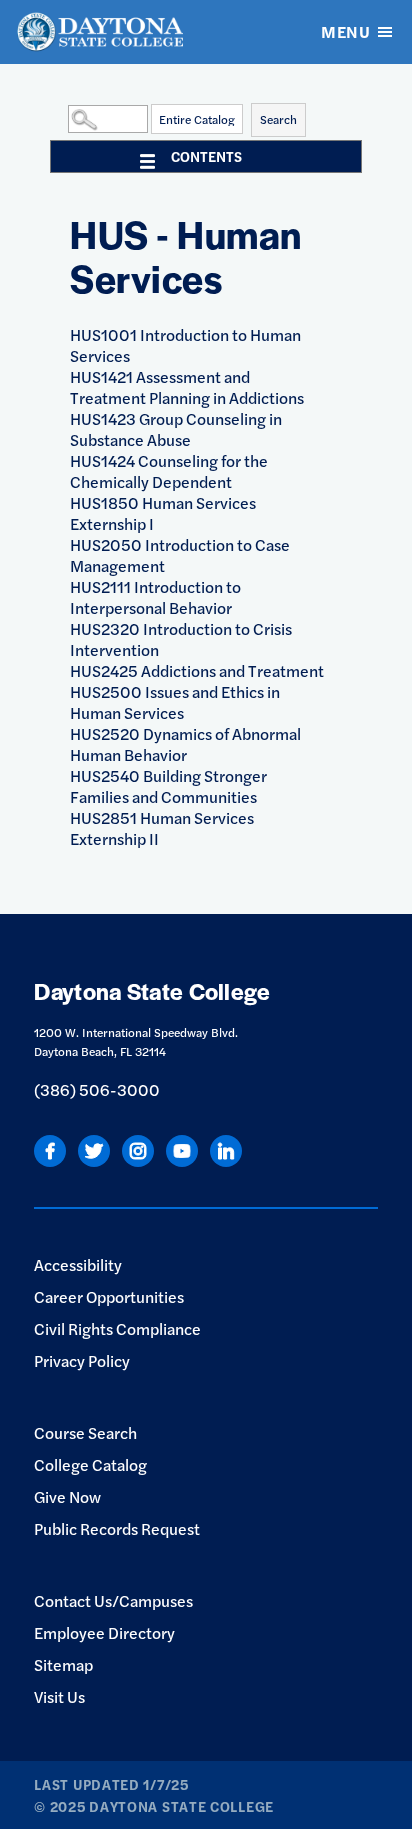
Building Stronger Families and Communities (168, 786)
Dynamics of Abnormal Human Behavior (185, 744)
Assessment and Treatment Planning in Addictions (187, 387)
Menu (345, 31)
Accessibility (78, 1264)
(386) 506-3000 (97, 1089)
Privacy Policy (82, 1360)
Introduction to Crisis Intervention (181, 639)
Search (278, 119)
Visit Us (59, 1696)
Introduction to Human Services (185, 345)
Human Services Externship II (162, 828)
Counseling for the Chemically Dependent (169, 471)
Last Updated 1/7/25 (111, 1784)
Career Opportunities (109, 1296)
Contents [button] (206, 156)
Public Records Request (117, 1528)
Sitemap (63, 1664)
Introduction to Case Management (180, 555)
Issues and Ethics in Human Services (175, 702)
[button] (63, 118)
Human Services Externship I (163, 513)
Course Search (85, 1432)
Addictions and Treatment (197, 670)
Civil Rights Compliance (117, 1328)
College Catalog (90, 1464)
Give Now (67, 1496)
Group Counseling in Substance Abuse (176, 429)
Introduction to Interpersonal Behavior (155, 597)
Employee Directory (104, 1632)
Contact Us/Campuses (113, 1600)
